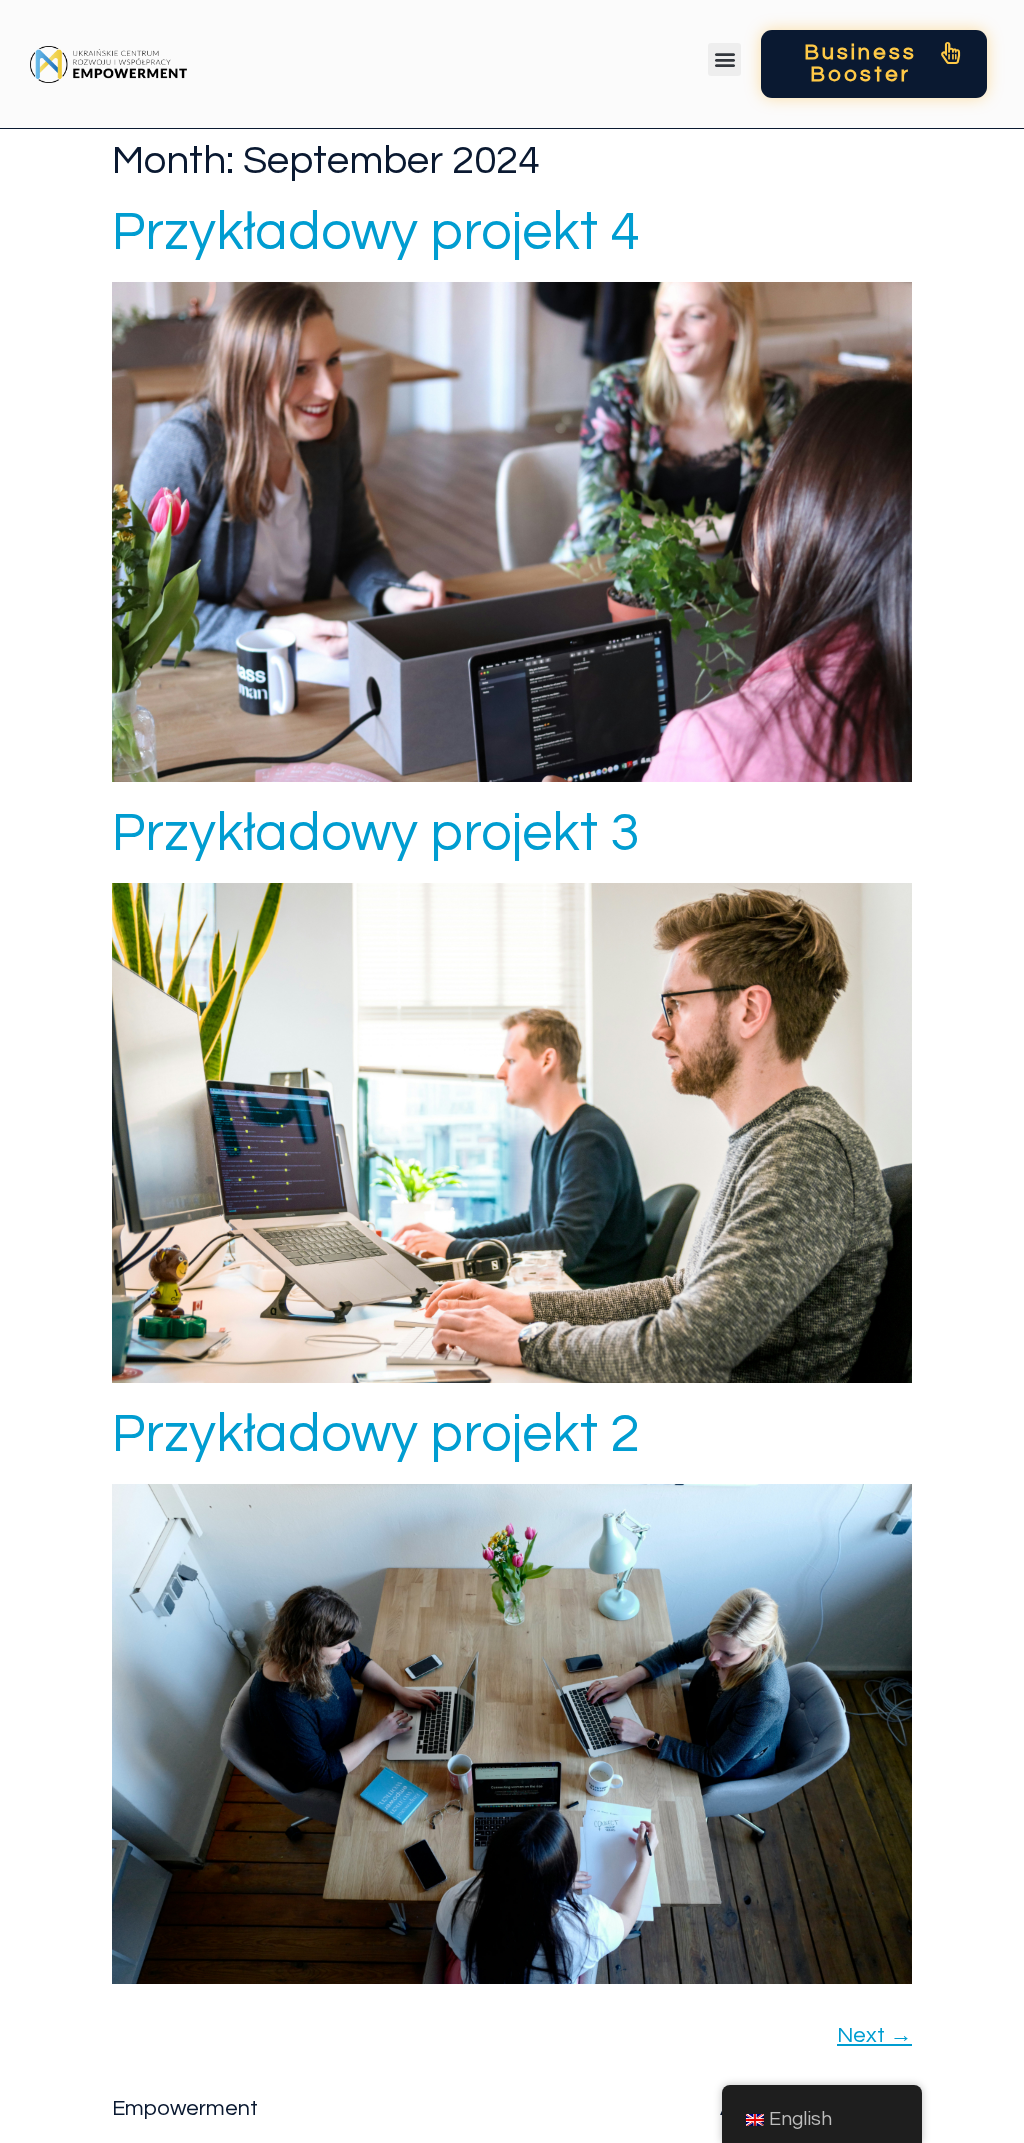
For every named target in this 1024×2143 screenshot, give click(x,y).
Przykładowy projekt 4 (376, 232)
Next (874, 2035)
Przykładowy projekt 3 (376, 833)
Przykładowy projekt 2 (376, 1434)
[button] (724, 59)
